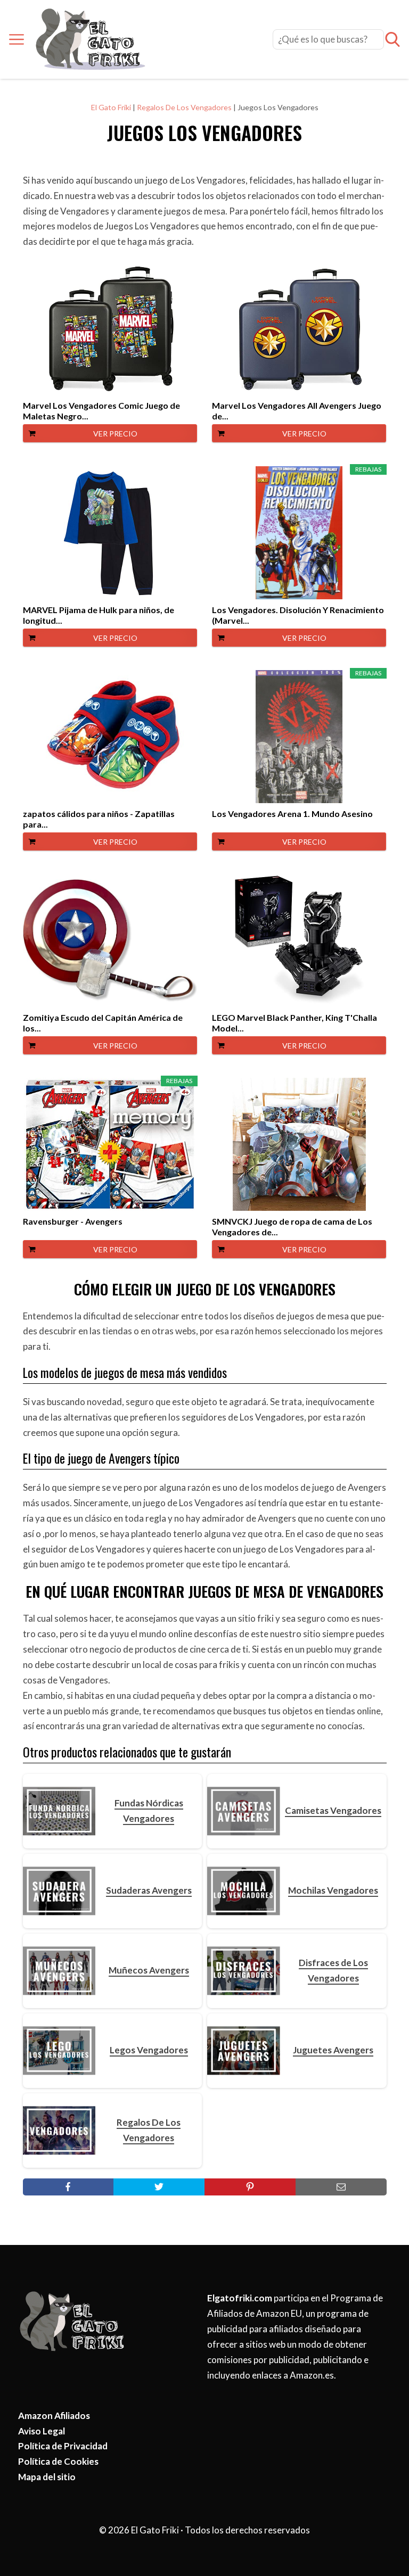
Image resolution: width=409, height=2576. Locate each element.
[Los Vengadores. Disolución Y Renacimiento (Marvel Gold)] (299, 533)
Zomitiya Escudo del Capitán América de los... (103, 1023)
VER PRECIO (115, 434)
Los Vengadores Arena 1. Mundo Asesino (292, 814)
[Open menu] (17, 39)
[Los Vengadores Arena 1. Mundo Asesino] (299, 737)
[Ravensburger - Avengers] (110, 1144)
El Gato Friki (111, 107)
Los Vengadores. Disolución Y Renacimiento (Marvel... (298, 615)
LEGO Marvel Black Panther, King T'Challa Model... (295, 1023)
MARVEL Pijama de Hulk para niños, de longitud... (99, 615)
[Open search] (392, 39)
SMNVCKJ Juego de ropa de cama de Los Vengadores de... (292, 1227)
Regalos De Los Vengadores (184, 107)
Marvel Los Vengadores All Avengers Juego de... (297, 411)
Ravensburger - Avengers (73, 1221)
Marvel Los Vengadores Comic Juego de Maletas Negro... (101, 411)
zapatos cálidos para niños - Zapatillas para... (99, 819)
